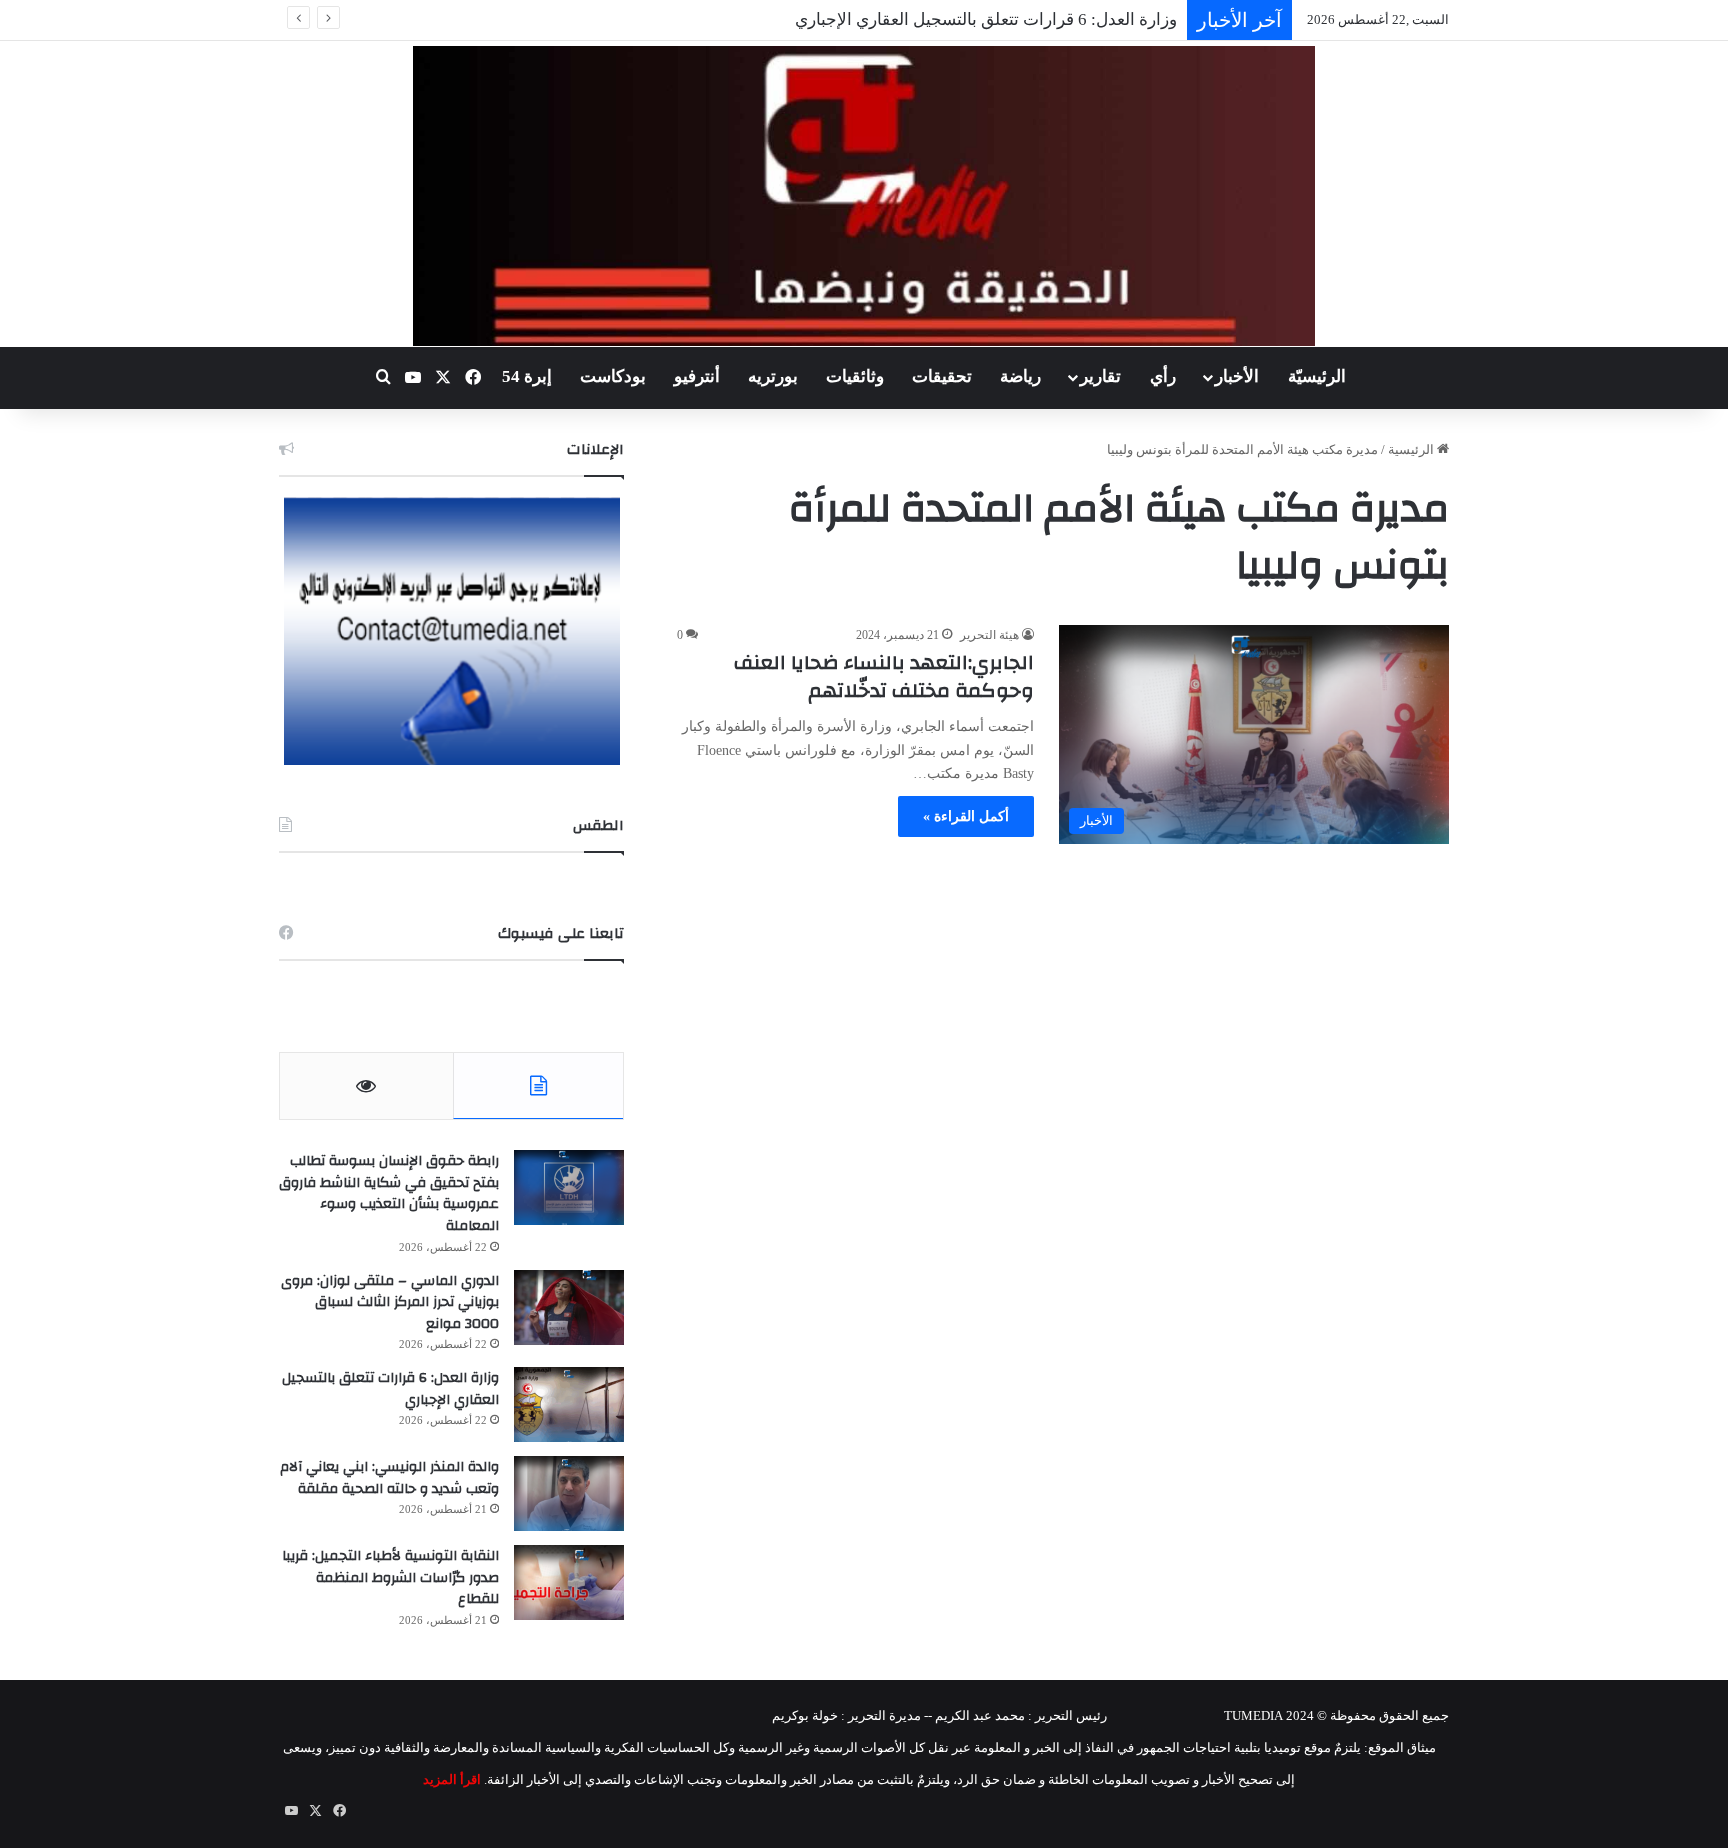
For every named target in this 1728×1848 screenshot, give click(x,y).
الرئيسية (1412, 449)
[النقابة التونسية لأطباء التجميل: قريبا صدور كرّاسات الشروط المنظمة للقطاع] (569, 1582)
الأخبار (1237, 376)
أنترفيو (697, 376)
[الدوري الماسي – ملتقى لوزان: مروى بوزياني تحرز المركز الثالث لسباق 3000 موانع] (569, 1307)
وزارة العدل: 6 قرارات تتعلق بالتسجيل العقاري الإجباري (986, 19)
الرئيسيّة (1317, 376)
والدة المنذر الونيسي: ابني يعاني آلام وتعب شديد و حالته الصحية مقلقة (389, 1478)
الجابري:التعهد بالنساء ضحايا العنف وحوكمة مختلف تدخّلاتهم (884, 676)
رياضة (1020, 376)
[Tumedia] (863, 196)
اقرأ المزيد (452, 1779)
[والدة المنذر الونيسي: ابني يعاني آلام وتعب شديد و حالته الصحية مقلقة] (569, 1493)
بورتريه (773, 376)
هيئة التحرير (989, 635)
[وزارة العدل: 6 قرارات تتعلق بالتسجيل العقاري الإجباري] (569, 1404)
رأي (1163, 376)
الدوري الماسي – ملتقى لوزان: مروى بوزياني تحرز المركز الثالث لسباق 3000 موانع (390, 1302)
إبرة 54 (527, 376)
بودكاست (613, 376)
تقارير (1100, 376)
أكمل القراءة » (966, 816)
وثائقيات (855, 376)
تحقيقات (942, 376)
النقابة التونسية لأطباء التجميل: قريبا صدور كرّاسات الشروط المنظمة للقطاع (390, 1577)
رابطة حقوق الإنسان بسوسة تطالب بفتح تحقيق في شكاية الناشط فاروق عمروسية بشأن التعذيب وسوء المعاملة (389, 1193)
